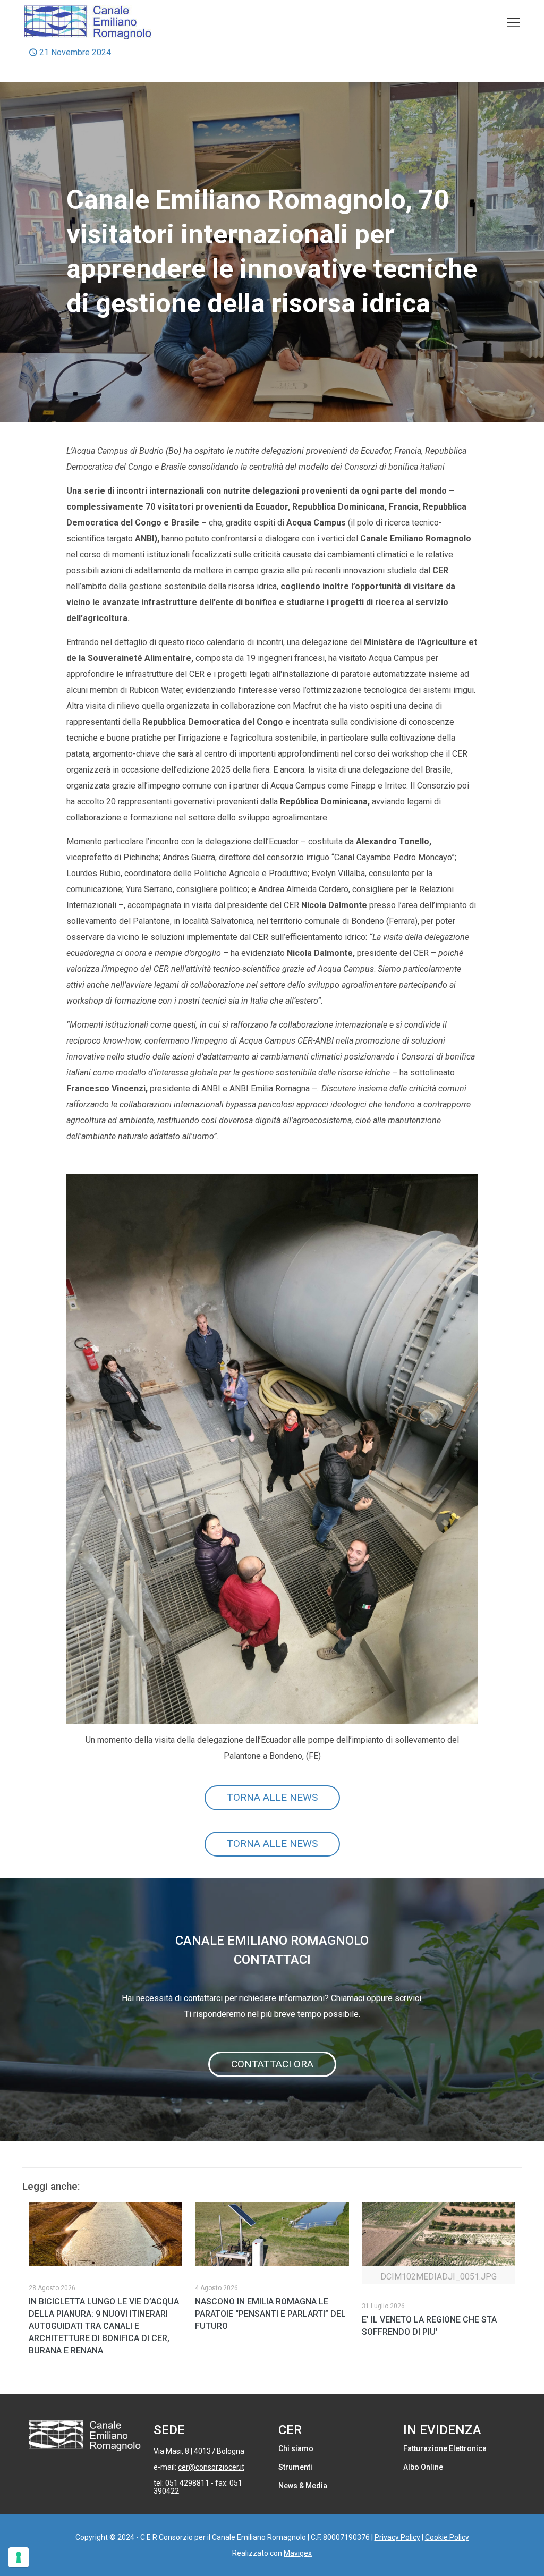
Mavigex (298, 2553)
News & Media (303, 2486)
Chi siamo (296, 2448)
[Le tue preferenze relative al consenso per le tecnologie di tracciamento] (19, 2557)
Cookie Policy (447, 2537)
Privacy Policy (397, 2537)
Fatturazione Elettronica (445, 2448)
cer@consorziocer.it (211, 2467)
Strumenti (295, 2467)
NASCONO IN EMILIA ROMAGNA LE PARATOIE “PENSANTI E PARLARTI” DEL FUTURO (270, 2314)
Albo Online (423, 2467)
